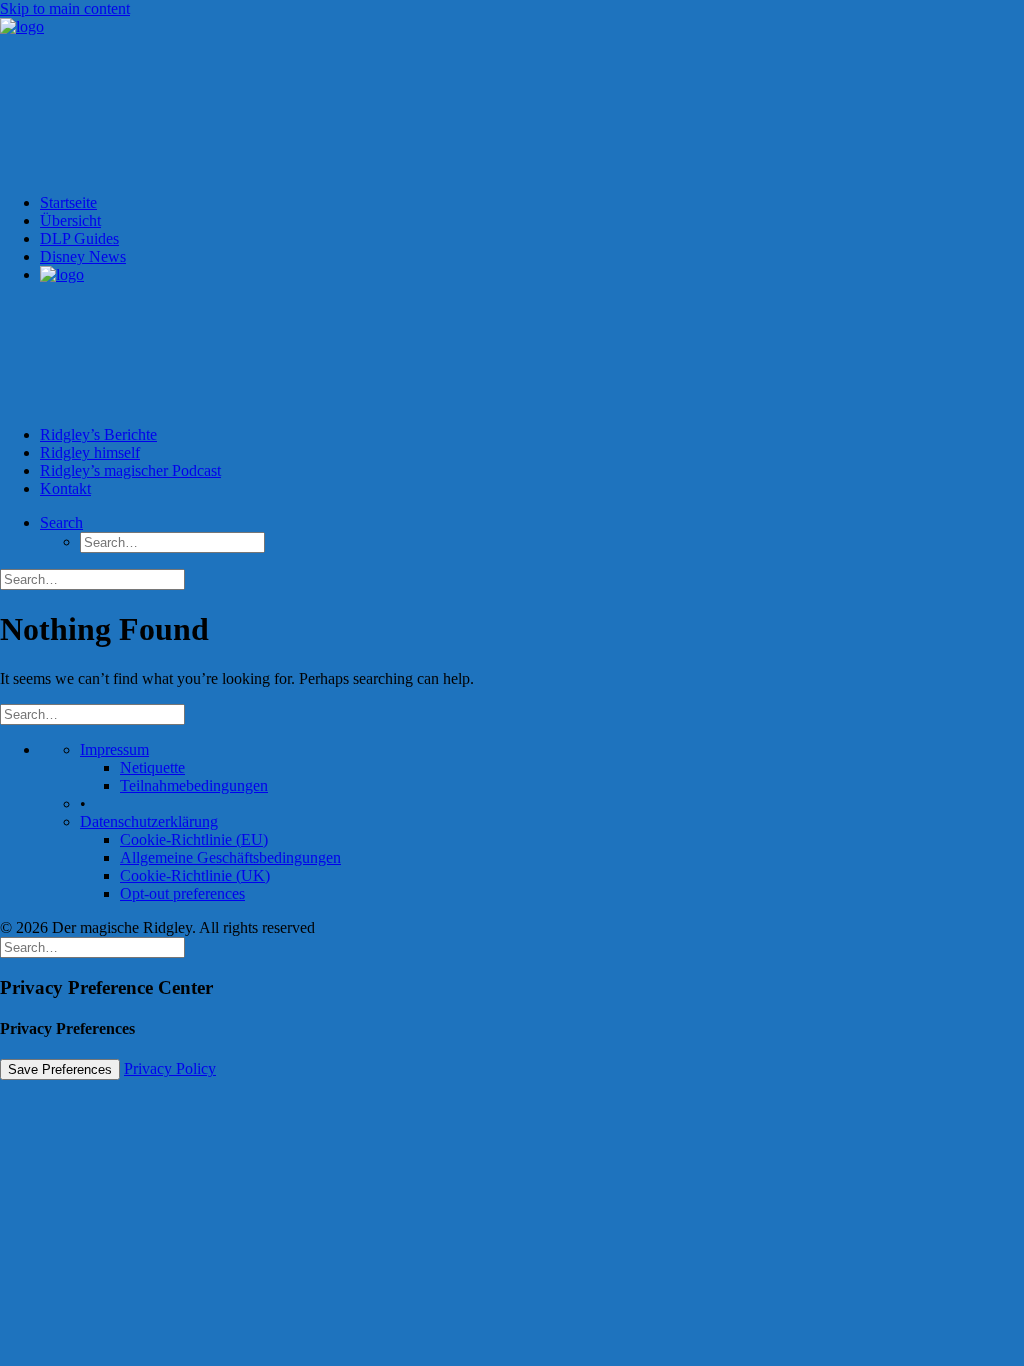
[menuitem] (532, 346)
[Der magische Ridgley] (512, 98)
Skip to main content (65, 8)
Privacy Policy (170, 1068)
